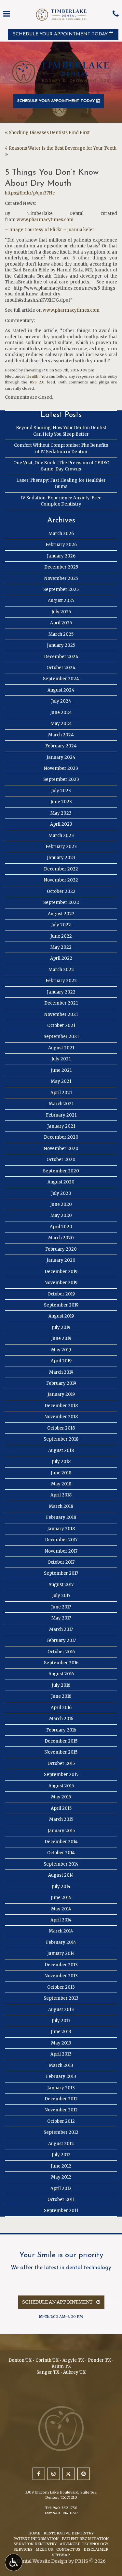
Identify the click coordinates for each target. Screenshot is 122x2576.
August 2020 (61, 1182)
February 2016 (61, 1730)
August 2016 (61, 1674)
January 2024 (61, 757)
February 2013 (61, 2076)
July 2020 (61, 1193)
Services (23, 2549)
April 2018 (61, 1495)
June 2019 (61, 1338)
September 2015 (61, 1775)
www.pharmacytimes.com (45, 220)
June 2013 (61, 2032)
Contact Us (68, 2549)
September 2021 (61, 1037)
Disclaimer (96, 2549)
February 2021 (61, 1115)
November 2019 (61, 1283)
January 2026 (61, 556)
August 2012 (61, 2144)
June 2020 (61, 1204)
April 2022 (61, 958)
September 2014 (61, 1864)
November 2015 (61, 1752)
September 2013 (61, 1998)
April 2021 (61, 1093)
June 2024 (61, 713)
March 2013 (61, 2065)
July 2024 (61, 701)
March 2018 (61, 1506)
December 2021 (61, 1003)
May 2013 (61, 2043)
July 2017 (61, 1596)
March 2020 (61, 1238)
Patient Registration (85, 2539)
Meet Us (44, 2549)
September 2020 (61, 1171)
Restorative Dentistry (69, 2533)
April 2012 (61, 2188)
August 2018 (61, 1451)
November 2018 (61, 1417)
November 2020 (61, 1149)
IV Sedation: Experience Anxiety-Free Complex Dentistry (61, 501)
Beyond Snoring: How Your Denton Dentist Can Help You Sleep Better (61, 431)
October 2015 (61, 1763)
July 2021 (61, 1059)
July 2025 (61, 612)
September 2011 (61, 2211)
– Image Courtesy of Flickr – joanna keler (50, 230)
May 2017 (61, 1618)
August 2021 (61, 1048)
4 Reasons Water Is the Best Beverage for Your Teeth (61, 148)
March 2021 (61, 1104)
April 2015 (61, 1808)
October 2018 (61, 1428)
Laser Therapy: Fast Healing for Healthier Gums (61, 483)
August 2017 (61, 1585)
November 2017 (61, 1551)
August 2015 (61, 1786)
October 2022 (61, 891)
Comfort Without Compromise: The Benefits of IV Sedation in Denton (61, 448)
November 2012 (61, 2110)
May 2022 (61, 947)
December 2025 (61, 567)
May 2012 (61, 2177)
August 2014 (61, 1875)
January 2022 (61, 992)
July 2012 (61, 2155)
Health (32, 376)
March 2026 (61, 534)
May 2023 (61, 813)
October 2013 (61, 1987)
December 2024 (61, 657)
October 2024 (61, 668)
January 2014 (61, 1953)
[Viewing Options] (14, 2562)
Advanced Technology (84, 2544)
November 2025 (61, 578)
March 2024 (61, 735)
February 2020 (61, 1249)
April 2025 (61, 623)
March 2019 (61, 1372)
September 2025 (61, 589)
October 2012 (61, 2121)
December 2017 (61, 1540)
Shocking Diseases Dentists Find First (49, 133)
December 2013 (61, 1965)
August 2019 (61, 1316)
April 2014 (61, 1920)
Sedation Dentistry (35, 2544)
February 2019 (61, 1383)
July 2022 (61, 925)
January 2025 (61, 645)
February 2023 (61, 847)
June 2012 (61, 2166)
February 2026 (61, 545)
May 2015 (61, 1797)
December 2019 (61, 1272)
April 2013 (61, 2054)
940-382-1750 (65, 2508)
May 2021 (61, 1081)
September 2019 (61, 1305)
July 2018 (61, 1462)
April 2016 (61, 1708)
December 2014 (61, 1842)
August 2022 (61, 914)
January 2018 (61, 1529)
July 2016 (61, 1685)
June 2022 (61, 936)
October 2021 (61, 1025)
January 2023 (61, 858)
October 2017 (61, 1562)
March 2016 (61, 1719)
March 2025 (61, 634)
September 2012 (61, 2132)
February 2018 (61, 1517)
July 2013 (61, 2021)
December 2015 (61, 1741)
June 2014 (61, 1898)
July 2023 (61, 791)
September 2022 (61, 902)
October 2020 (61, 1160)
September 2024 (61, 679)
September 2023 (61, 779)
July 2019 (61, 1327)
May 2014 (61, 1909)
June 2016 (61, 1696)
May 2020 (61, 1215)
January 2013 (61, 2088)
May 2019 (61, 1350)
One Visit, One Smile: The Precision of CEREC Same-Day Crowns (61, 466)
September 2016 (61, 1663)
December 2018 (61, 1406)
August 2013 (61, 2010)
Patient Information (36, 2539)
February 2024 (61, 746)
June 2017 (61, 1607)
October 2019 (61, 1294)
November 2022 (61, 880)
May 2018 (61, 1484)
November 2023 (61, 768)
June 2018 (61, 1473)
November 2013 (61, 1976)
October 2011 (61, 2200)
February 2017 (61, 1640)
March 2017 (61, 1629)
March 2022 (61, 970)
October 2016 (61, 1652)
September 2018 (61, 1439)
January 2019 (61, 1394)
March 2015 (61, 1819)
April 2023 (61, 824)
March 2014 (61, 1931)
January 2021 (61, 1126)
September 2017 (61, 1573)
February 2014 (61, 1942)
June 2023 (61, 802)
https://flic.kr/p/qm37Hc (30, 193)
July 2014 (61, 1887)
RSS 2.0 (37, 382)
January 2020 (61, 1260)
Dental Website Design (42, 2561)
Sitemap (61, 2555)
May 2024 (61, 724)
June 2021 (61, 1070)
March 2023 (61, 836)
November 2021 (61, 1014)
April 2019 (61, 1361)
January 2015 (61, 1831)
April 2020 (61, 1227)
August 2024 (61, 690)
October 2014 (61, 1853)
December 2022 (61, 869)
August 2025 (61, 600)
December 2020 (61, 1137)
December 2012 (61, 2099)
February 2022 (61, 981)
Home (34, 2533)
